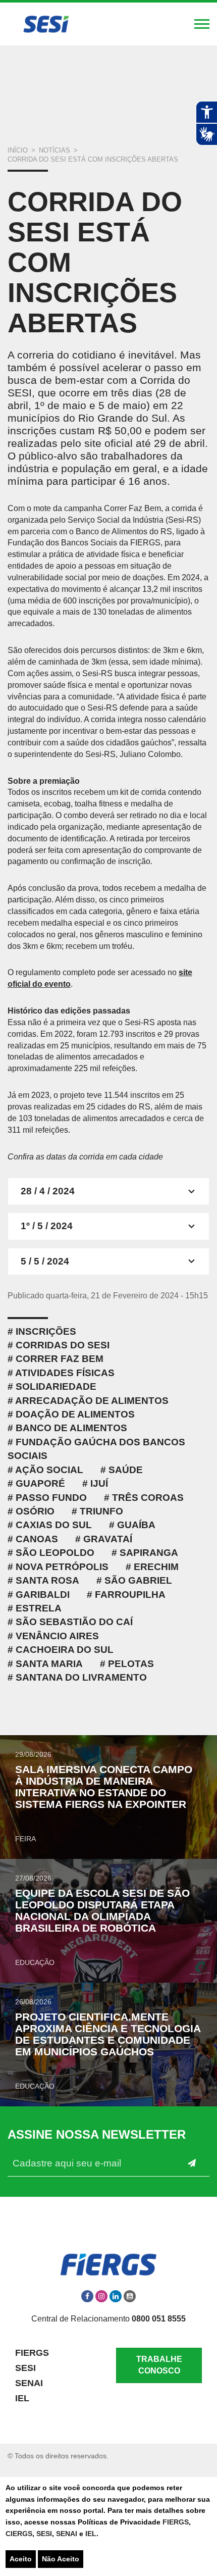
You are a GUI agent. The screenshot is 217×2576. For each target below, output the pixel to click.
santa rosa (47, 1580)
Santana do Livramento (81, 1677)
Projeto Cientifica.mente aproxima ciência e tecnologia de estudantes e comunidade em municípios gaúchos (108, 2034)
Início (18, 150)
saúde (126, 1470)
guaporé (40, 1483)
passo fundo (51, 1498)
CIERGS (19, 2534)
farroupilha (130, 1595)
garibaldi (43, 1595)
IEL (91, 2534)
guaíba (136, 1525)
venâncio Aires (57, 1636)
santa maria (49, 1664)
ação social (49, 1470)
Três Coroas (148, 1498)
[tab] (108, 1191)
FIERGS (176, 2522)
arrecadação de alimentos (92, 1401)
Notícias (55, 150)
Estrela (39, 1608)
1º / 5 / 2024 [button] (47, 1226)
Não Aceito (61, 2559)
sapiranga (149, 1553)
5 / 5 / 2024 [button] (45, 1261)
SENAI (68, 2534)
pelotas (131, 1664)
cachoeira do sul (65, 1650)
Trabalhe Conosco (159, 2365)
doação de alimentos (75, 1414)
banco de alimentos (71, 1428)
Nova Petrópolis (62, 1567)
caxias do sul (54, 1525)
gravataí (108, 1539)
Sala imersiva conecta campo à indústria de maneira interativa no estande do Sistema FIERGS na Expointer (104, 1787)
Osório (35, 1511)
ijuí (99, 1483)
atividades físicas (65, 1373)
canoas (37, 1539)
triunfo (101, 1511)
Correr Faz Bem (60, 1359)
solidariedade (56, 1386)
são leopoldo (55, 1553)
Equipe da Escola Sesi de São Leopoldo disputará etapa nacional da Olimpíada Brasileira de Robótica (102, 1910)
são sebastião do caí (74, 1622)
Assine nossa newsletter (97, 2135)
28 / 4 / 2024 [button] (48, 1191)
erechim (156, 1567)
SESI (44, 2534)
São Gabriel (138, 1580)
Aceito (21, 2559)
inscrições (46, 1331)
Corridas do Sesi (63, 1345)
